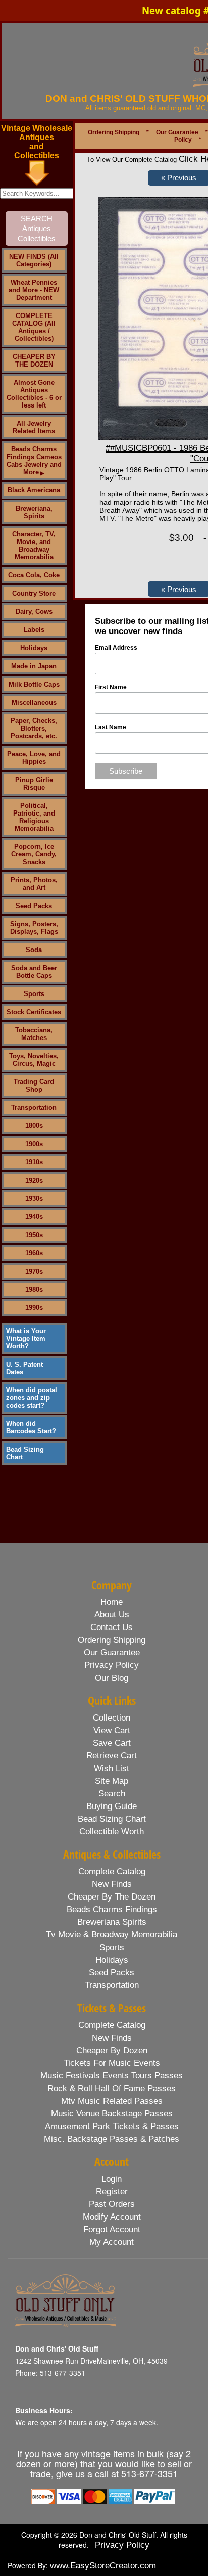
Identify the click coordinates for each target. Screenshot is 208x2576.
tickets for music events (112, 2063)
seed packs (112, 1973)
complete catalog (112, 1871)
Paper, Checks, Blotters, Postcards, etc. (34, 728)
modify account (112, 2217)
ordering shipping (112, 1640)
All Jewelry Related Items (34, 427)
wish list (112, 1768)
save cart (112, 1743)
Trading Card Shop (34, 1086)
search (112, 1794)
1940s (34, 1217)
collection (112, 1718)
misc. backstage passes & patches (112, 2139)
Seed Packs (34, 906)
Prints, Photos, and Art (34, 884)
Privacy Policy (122, 2545)
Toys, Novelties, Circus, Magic (34, 1060)
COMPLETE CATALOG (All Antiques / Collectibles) (34, 327)
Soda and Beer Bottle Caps (34, 972)
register (112, 2191)
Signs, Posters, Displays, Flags (34, 928)
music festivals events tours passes (112, 2076)
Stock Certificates (34, 1012)
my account (112, 2242)
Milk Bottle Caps (34, 684)
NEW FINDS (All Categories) (34, 260)
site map (112, 1781)
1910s (34, 1162)
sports (112, 1947)
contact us (112, 1627)
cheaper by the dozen (112, 1897)
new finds (112, 1884)
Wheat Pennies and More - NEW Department (34, 290)
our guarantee (112, 1653)
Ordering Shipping (114, 132)
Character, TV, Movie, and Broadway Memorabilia (34, 546)
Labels (34, 630)
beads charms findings (112, 1909)
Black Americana (34, 490)
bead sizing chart (112, 1819)
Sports (34, 994)
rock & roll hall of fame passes (112, 2088)
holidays (112, 1960)
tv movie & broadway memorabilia (112, 1935)
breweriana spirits (112, 1922)
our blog (112, 1678)
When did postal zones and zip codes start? (32, 1398)
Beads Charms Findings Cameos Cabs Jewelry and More (34, 461)
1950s (34, 1235)
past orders (112, 2204)
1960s (34, 1253)
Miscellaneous (34, 703)
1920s (34, 1180)
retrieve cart (112, 1756)
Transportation (34, 1108)
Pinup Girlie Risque (34, 784)
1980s (34, 1290)
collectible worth (112, 1832)
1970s (34, 1271)
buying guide (112, 1806)
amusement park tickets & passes (112, 2126)
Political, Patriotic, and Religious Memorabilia (34, 817)
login (112, 2179)
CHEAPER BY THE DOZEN (34, 360)
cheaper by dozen (112, 2050)
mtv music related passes (112, 2101)
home (112, 1602)
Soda (34, 950)
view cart (112, 1730)
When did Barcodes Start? (31, 1427)
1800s (34, 1126)
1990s (34, 1308)
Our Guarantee (177, 132)
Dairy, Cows (34, 612)
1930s (34, 1199)
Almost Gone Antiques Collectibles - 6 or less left (34, 394)
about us (112, 1615)
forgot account (112, 2229)
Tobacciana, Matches (34, 1034)
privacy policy (112, 1665)
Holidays (34, 648)
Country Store (34, 593)
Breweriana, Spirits (34, 512)
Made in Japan (34, 666)
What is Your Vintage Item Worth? (26, 1339)
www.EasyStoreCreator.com (103, 2566)
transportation (112, 1985)
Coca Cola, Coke (34, 575)
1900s (34, 1144)
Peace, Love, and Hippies (34, 758)
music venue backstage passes (112, 2114)
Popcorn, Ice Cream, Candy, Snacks (34, 854)
